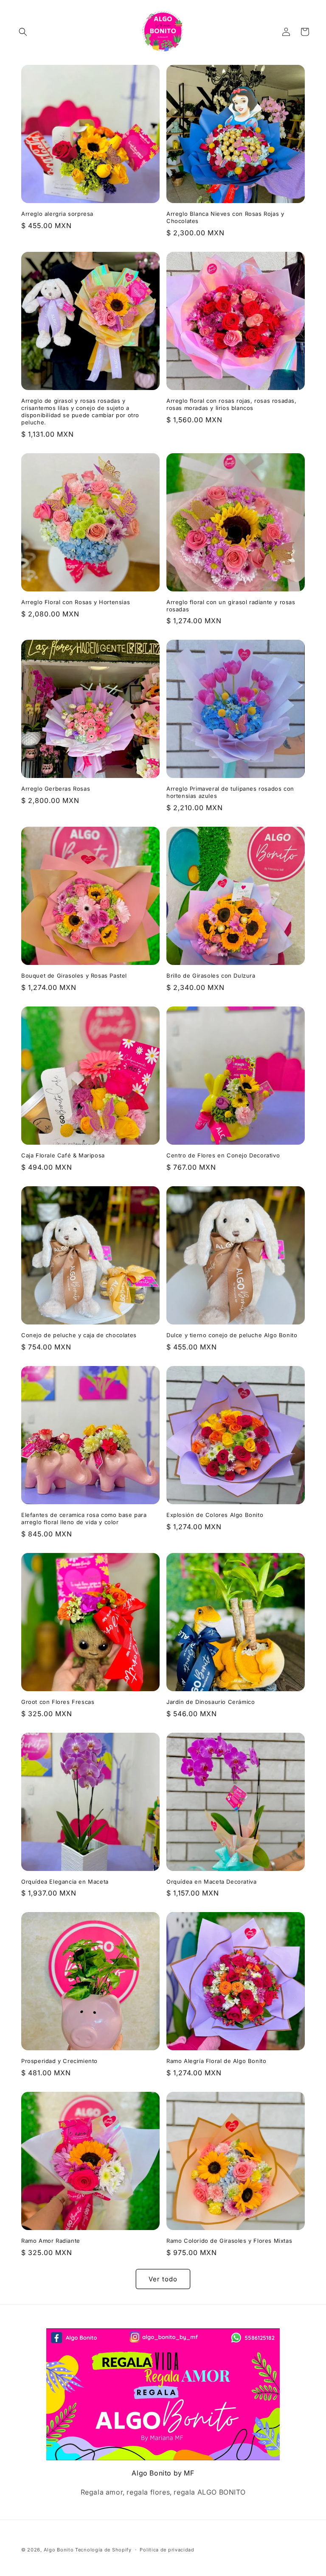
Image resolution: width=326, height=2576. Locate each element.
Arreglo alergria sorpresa (57, 214)
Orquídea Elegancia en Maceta (65, 1882)
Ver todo (163, 2279)
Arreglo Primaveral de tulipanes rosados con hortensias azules (230, 792)
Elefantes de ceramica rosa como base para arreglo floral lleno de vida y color (84, 1518)
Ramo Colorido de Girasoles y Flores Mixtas (229, 2241)
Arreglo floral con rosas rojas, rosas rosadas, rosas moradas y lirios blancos (232, 404)
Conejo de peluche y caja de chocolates (79, 1335)
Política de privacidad (167, 2550)
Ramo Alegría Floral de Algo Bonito (216, 2061)
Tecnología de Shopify (103, 2550)
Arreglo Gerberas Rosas (56, 789)
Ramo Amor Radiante (51, 2241)
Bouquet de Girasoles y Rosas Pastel (74, 976)
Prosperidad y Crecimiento (59, 2061)
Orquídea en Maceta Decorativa (211, 1882)
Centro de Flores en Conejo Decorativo (223, 1155)
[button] (23, 32)
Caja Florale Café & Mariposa (63, 1155)
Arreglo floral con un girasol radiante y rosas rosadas (231, 606)
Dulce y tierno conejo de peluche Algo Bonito (232, 1335)
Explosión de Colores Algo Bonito (215, 1515)
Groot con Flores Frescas (58, 1702)
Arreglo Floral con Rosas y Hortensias (76, 602)
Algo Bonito (59, 2550)
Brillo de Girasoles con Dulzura (211, 976)
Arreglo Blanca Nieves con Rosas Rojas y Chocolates (225, 217)
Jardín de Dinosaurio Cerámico (211, 1702)
